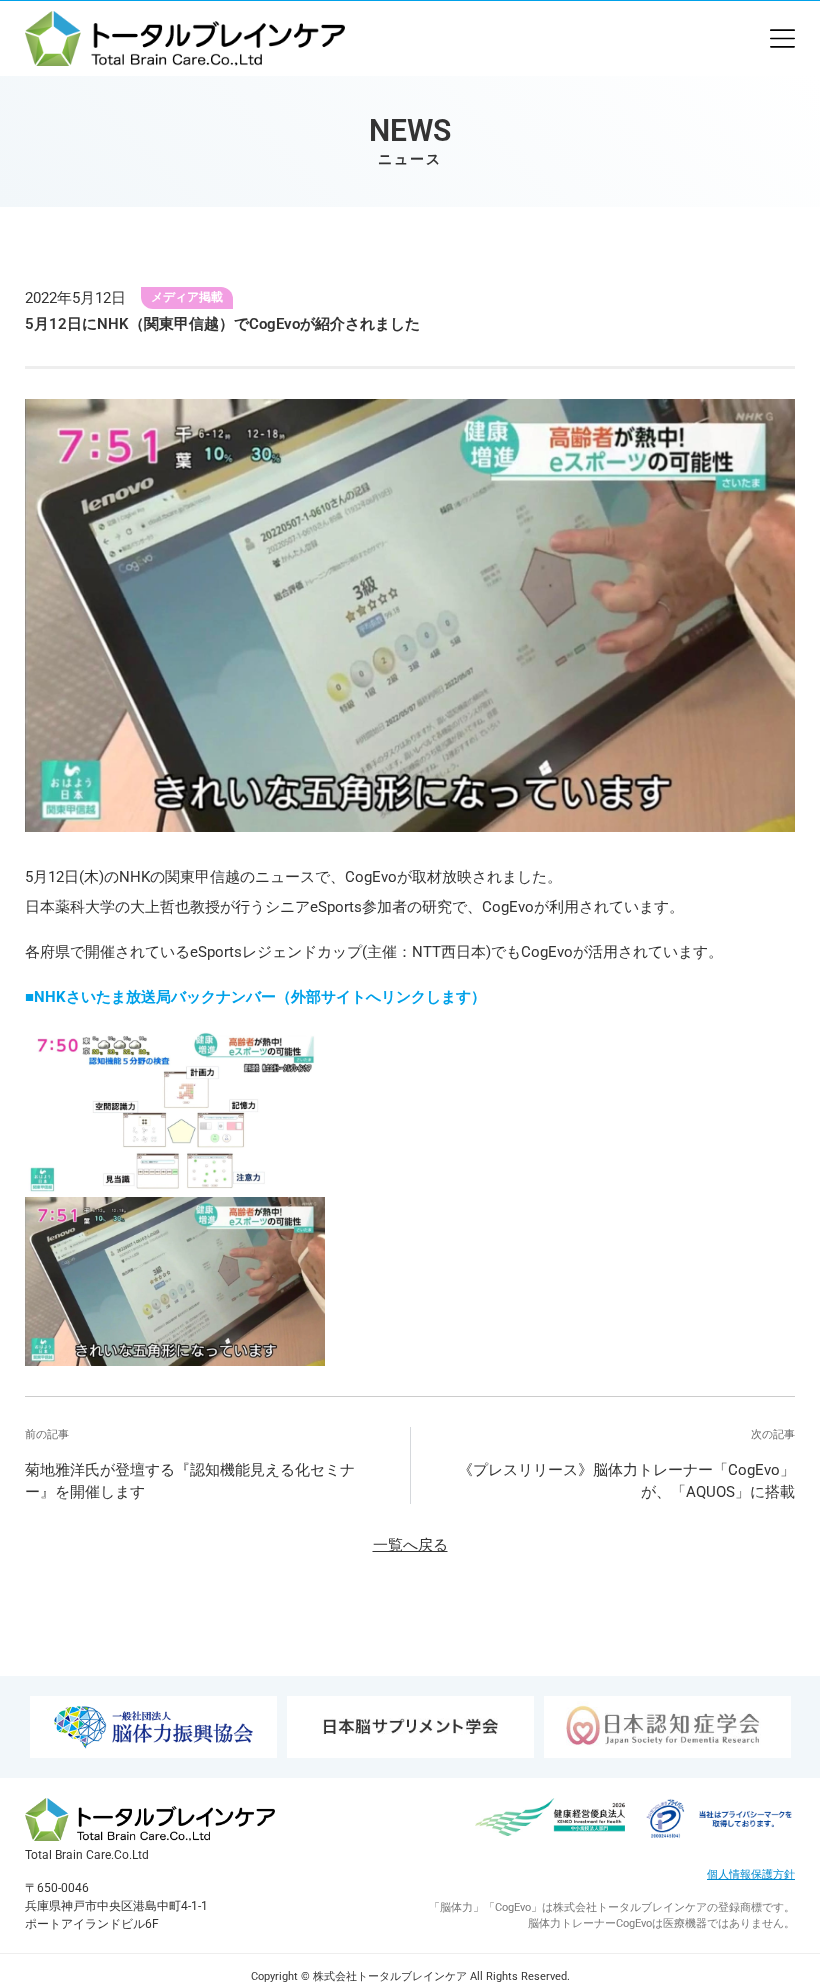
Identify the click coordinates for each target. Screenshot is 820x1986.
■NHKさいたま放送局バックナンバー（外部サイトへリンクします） (255, 997)
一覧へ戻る (410, 1545)
